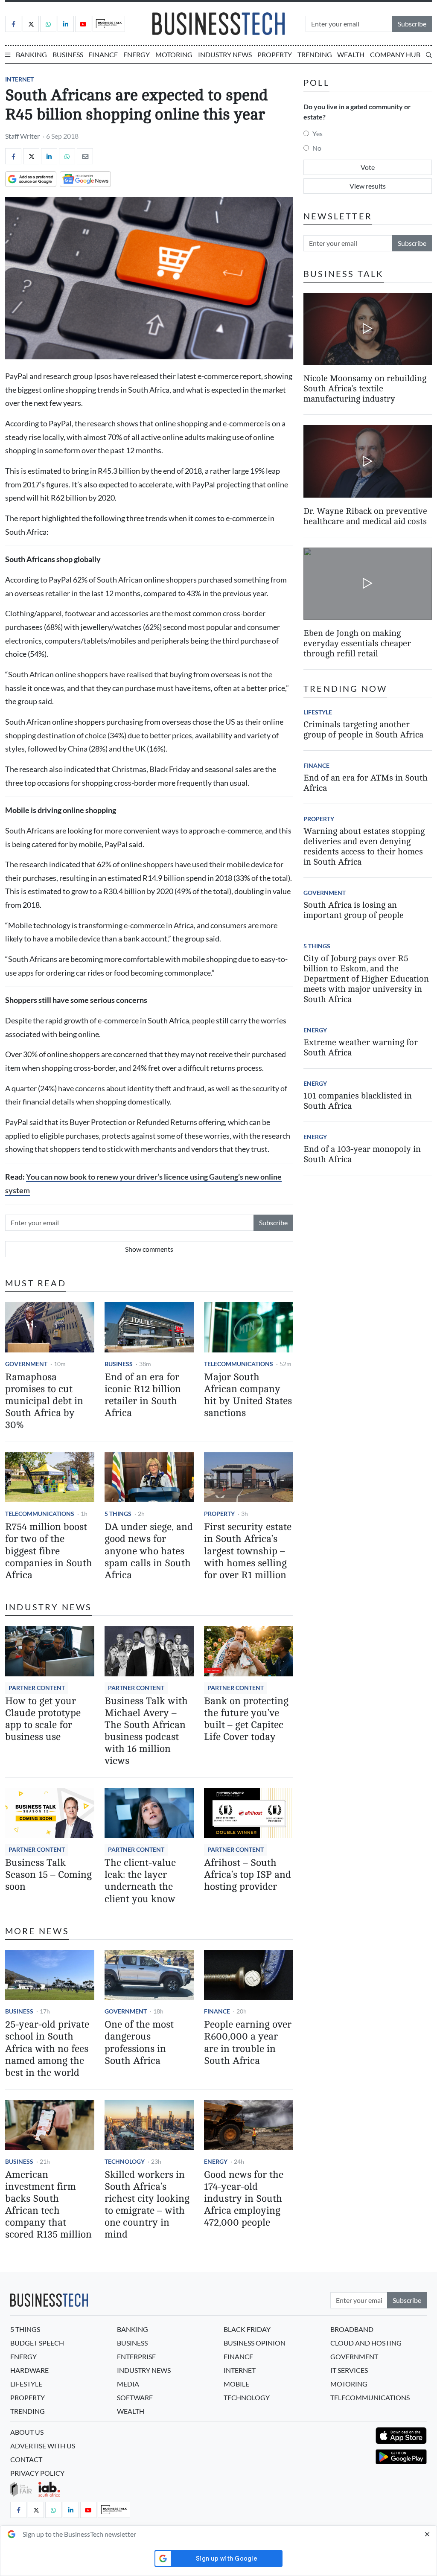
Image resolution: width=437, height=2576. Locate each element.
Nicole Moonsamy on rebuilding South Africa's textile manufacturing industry (365, 389)
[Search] (429, 55)
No (317, 148)
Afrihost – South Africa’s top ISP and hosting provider (248, 1875)
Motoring (174, 54)
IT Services (349, 2370)
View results (368, 186)
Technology (125, 2161)
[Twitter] (31, 24)
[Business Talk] (109, 24)
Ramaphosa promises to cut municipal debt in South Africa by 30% (44, 1401)
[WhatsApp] (67, 156)
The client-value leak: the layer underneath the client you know (140, 1881)
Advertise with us (43, 2446)
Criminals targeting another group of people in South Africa (363, 730)
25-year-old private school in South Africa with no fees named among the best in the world (47, 2049)
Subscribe (412, 24)
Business (68, 54)
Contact (26, 2459)
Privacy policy (37, 2473)
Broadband (352, 2329)
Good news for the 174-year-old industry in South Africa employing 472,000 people (244, 2199)
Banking (31, 54)
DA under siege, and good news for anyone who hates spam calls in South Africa (149, 1551)
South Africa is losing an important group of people (354, 910)
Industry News (225, 54)
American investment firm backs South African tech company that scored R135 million (48, 2205)
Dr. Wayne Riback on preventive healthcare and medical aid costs (365, 516)
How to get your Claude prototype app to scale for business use (43, 1719)
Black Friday (247, 2329)
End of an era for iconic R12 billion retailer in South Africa (143, 1395)
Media (128, 2384)
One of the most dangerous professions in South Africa (139, 2042)
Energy (137, 54)
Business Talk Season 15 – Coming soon (48, 1875)
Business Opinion (255, 2343)
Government (26, 1364)
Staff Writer (22, 136)
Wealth (351, 54)
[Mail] (85, 156)
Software (135, 2397)
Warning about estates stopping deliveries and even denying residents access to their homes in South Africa (364, 847)
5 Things (118, 1514)
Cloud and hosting (366, 2343)
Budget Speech (37, 2343)
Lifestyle (318, 712)
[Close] (427, 2534)
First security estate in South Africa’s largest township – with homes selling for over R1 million (248, 1551)
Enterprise (136, 2356)
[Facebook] (13, 24)
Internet (19, 79)
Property (275, 54)
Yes (318, 133)
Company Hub (395, 54)
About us (27, 2432)
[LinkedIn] (66, 24)
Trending (315, 54)
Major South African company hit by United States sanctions (248, 1395)
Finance (103, 54)
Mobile (236, 2384)
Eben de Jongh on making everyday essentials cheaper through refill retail (357, 643)
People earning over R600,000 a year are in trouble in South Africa (248, 2042)
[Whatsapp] (48, 24)
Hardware (29, 2370)
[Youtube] (83, 24)
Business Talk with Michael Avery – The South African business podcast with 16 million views (146, 1731)
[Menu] (8, 55)
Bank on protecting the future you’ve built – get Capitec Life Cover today (246, 1719)
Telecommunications (239, 1364)
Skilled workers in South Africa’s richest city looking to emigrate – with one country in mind (147, 2205)
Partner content (37, 1688)
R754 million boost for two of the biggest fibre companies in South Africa (49, 1551)
